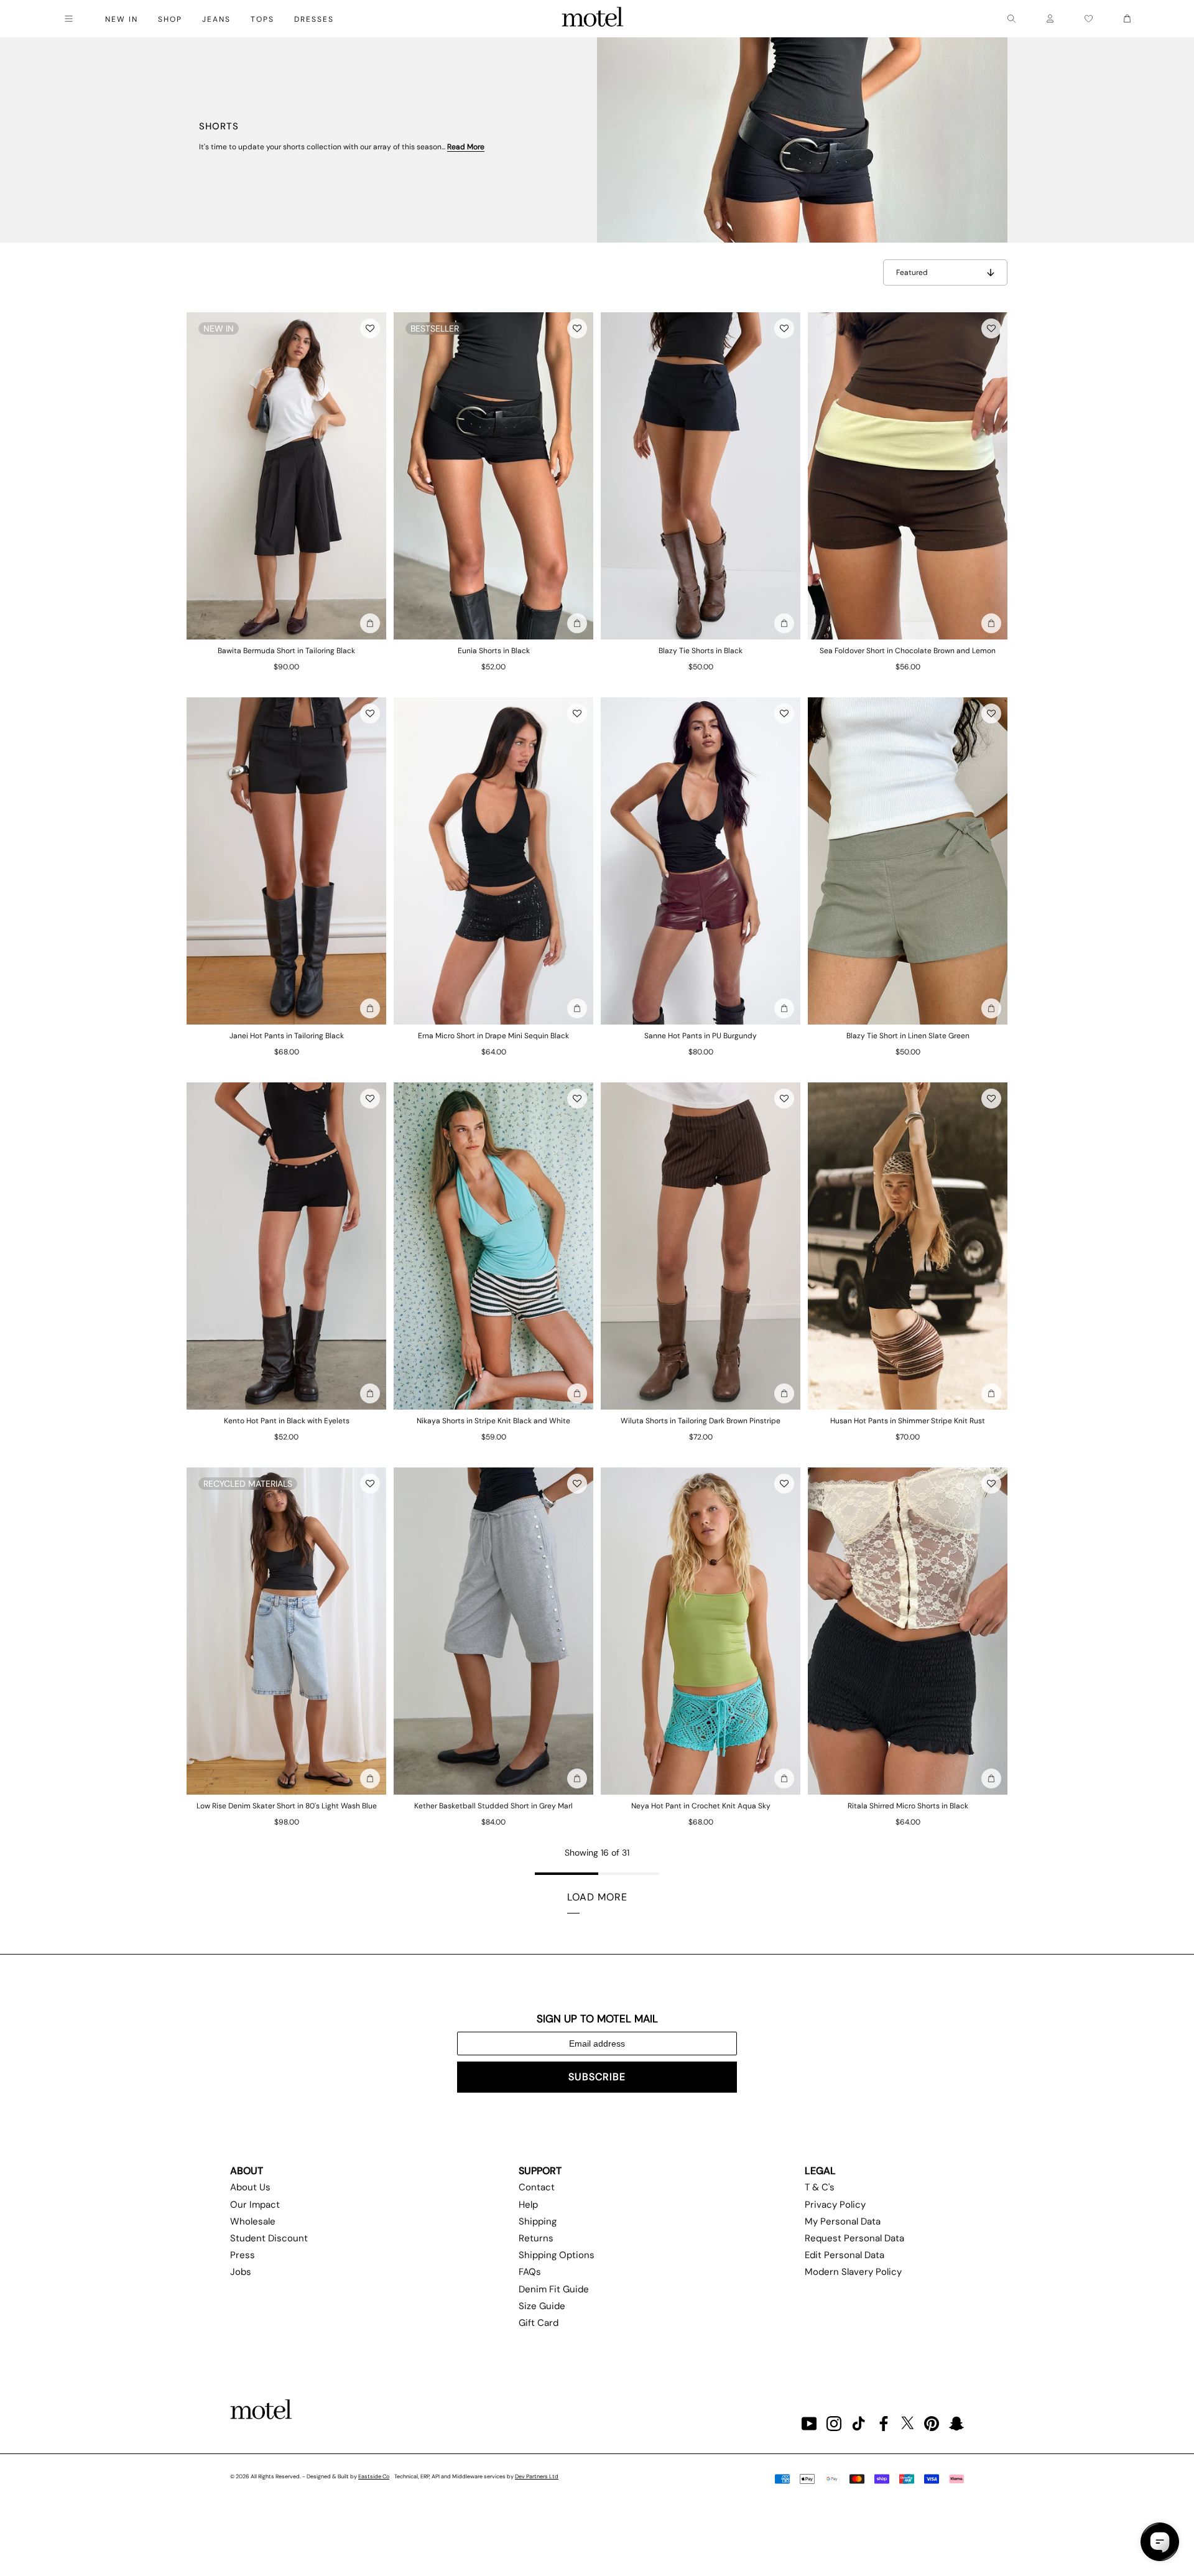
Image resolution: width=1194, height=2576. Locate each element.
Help (528, 2205)
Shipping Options (557, 2255)
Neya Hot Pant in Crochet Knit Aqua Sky (701, 1806)
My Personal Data (843, 2221)
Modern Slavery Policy (853, 2272)
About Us (250, 2187)
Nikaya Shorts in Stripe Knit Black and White (493, 1421)
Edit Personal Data (845, 2255)
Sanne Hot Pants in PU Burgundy (701, 1036)
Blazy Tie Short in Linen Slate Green (908, 1036)
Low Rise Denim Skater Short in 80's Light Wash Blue (287, 1806)
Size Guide (542, 2306)
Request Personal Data (854, 2238)
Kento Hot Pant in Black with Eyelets (287, 1421)
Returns (536, 2238)
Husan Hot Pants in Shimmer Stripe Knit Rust (908, 1421)
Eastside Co (374, 2476)
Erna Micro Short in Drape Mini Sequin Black (493, 1036)
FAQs (530, 2272)
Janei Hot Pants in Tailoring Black (287, 1036)
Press (243, 2255)
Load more (597, 1897)
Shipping (538, 2221)
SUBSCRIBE (597, 2077)
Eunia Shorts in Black (494, 651)
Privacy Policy (835, 2205)
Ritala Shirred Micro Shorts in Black (908, 1806)
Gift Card (539, 2323)
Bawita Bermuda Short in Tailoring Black (286, 651)
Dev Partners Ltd (537, 2476)
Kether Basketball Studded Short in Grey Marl (493, 1806)
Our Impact (255, 2205)
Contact (537, 2187)
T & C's (820, 2187)
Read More (466, 147)
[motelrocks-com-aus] (593, 19)
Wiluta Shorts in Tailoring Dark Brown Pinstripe (701, 1421)
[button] (370, 328)
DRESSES (314, 19)
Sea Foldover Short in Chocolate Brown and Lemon (908, 651)
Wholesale (253, 2221)
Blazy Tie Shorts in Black (701, 651)
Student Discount (269, 2238)
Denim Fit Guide (554, 2289)
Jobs (241, 2272)
